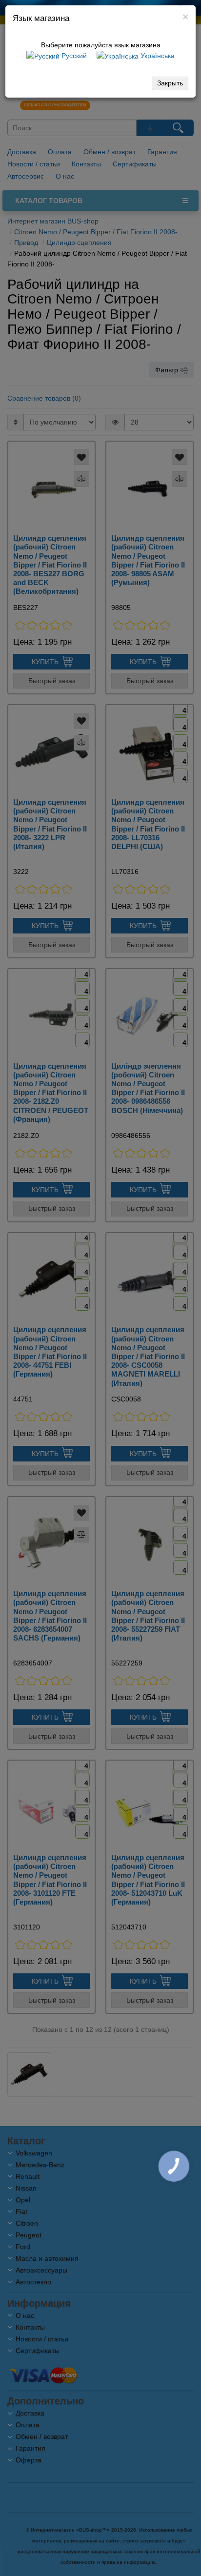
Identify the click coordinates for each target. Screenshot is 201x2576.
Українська (157, 56)
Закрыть (170, 83)
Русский (73, 56)
